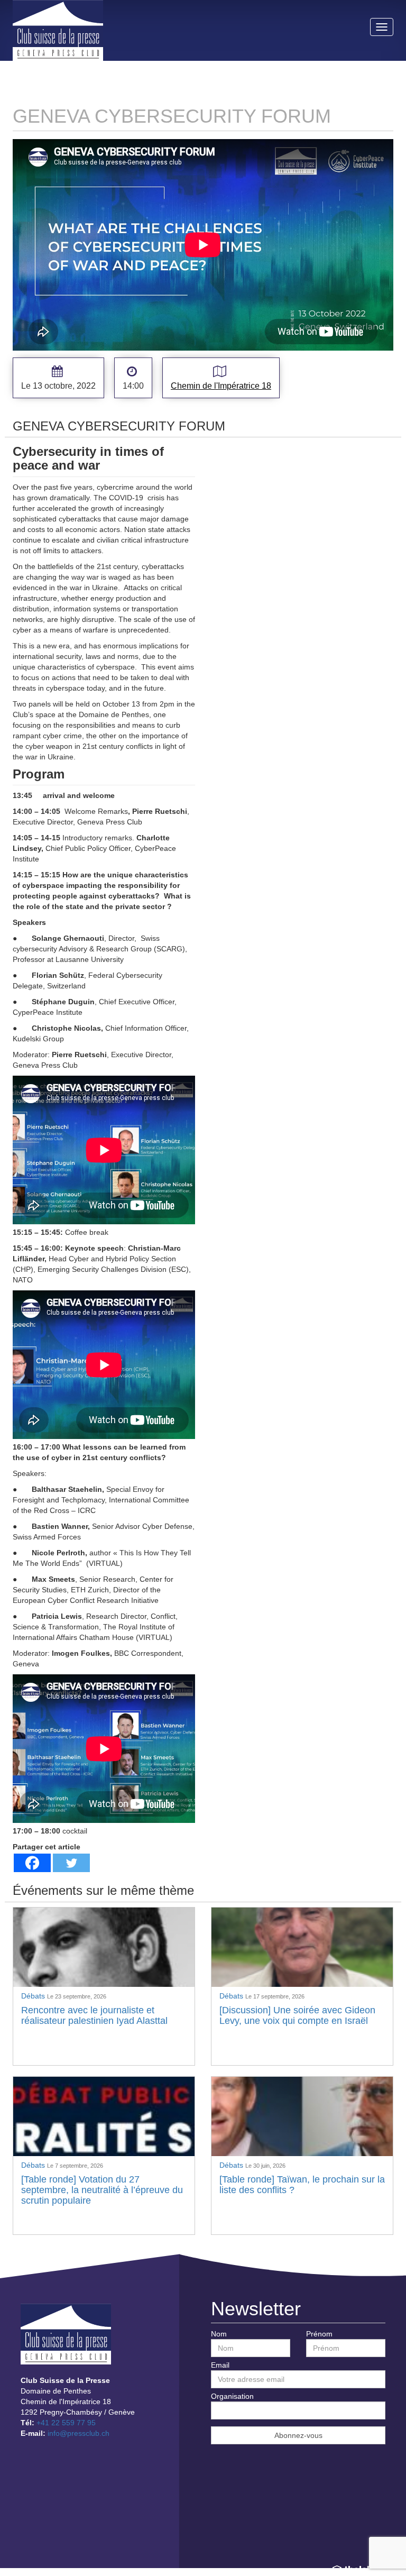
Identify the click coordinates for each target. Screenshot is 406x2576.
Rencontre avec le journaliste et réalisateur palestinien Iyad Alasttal (94, 2015)
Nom (219, 2334)
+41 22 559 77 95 (66, 2423)
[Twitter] (71, 1863)
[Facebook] (32, 1863)
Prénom (319, 2334)
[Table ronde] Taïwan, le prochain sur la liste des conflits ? (302, 2185)
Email (220, 2365)
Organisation (232, 2396)
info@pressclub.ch (79, 2433)
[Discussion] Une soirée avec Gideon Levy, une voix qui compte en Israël (297, 2015)
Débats (34, 1996)
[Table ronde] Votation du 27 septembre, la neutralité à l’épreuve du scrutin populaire (102, 2190)
